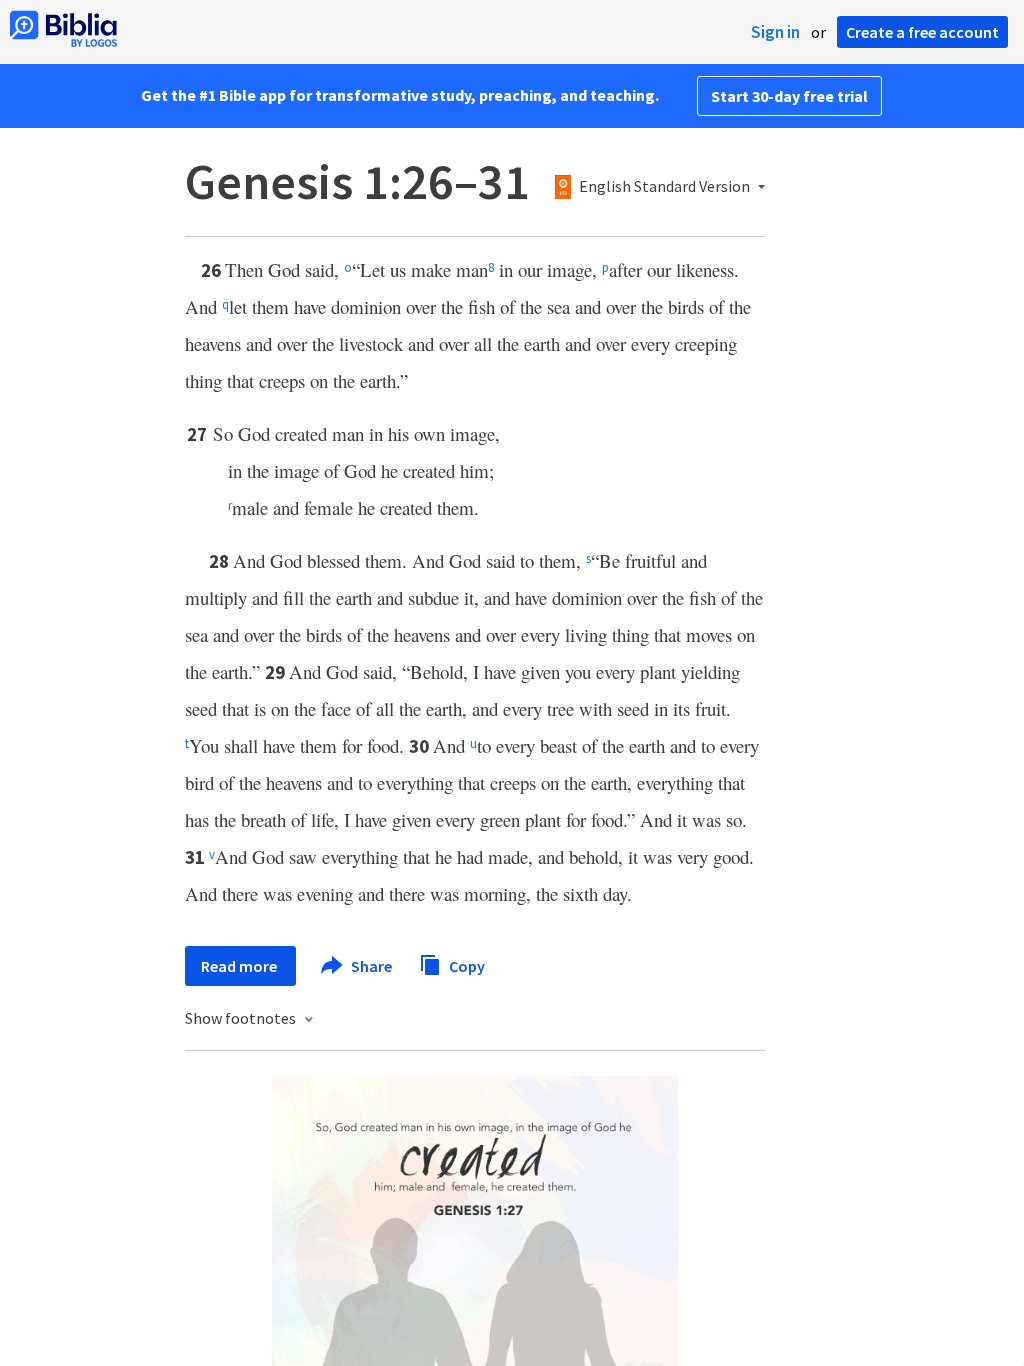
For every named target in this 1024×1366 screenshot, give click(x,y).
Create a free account (922, 32)
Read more (240, 966)
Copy (465, 965)
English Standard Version (664, 187)
